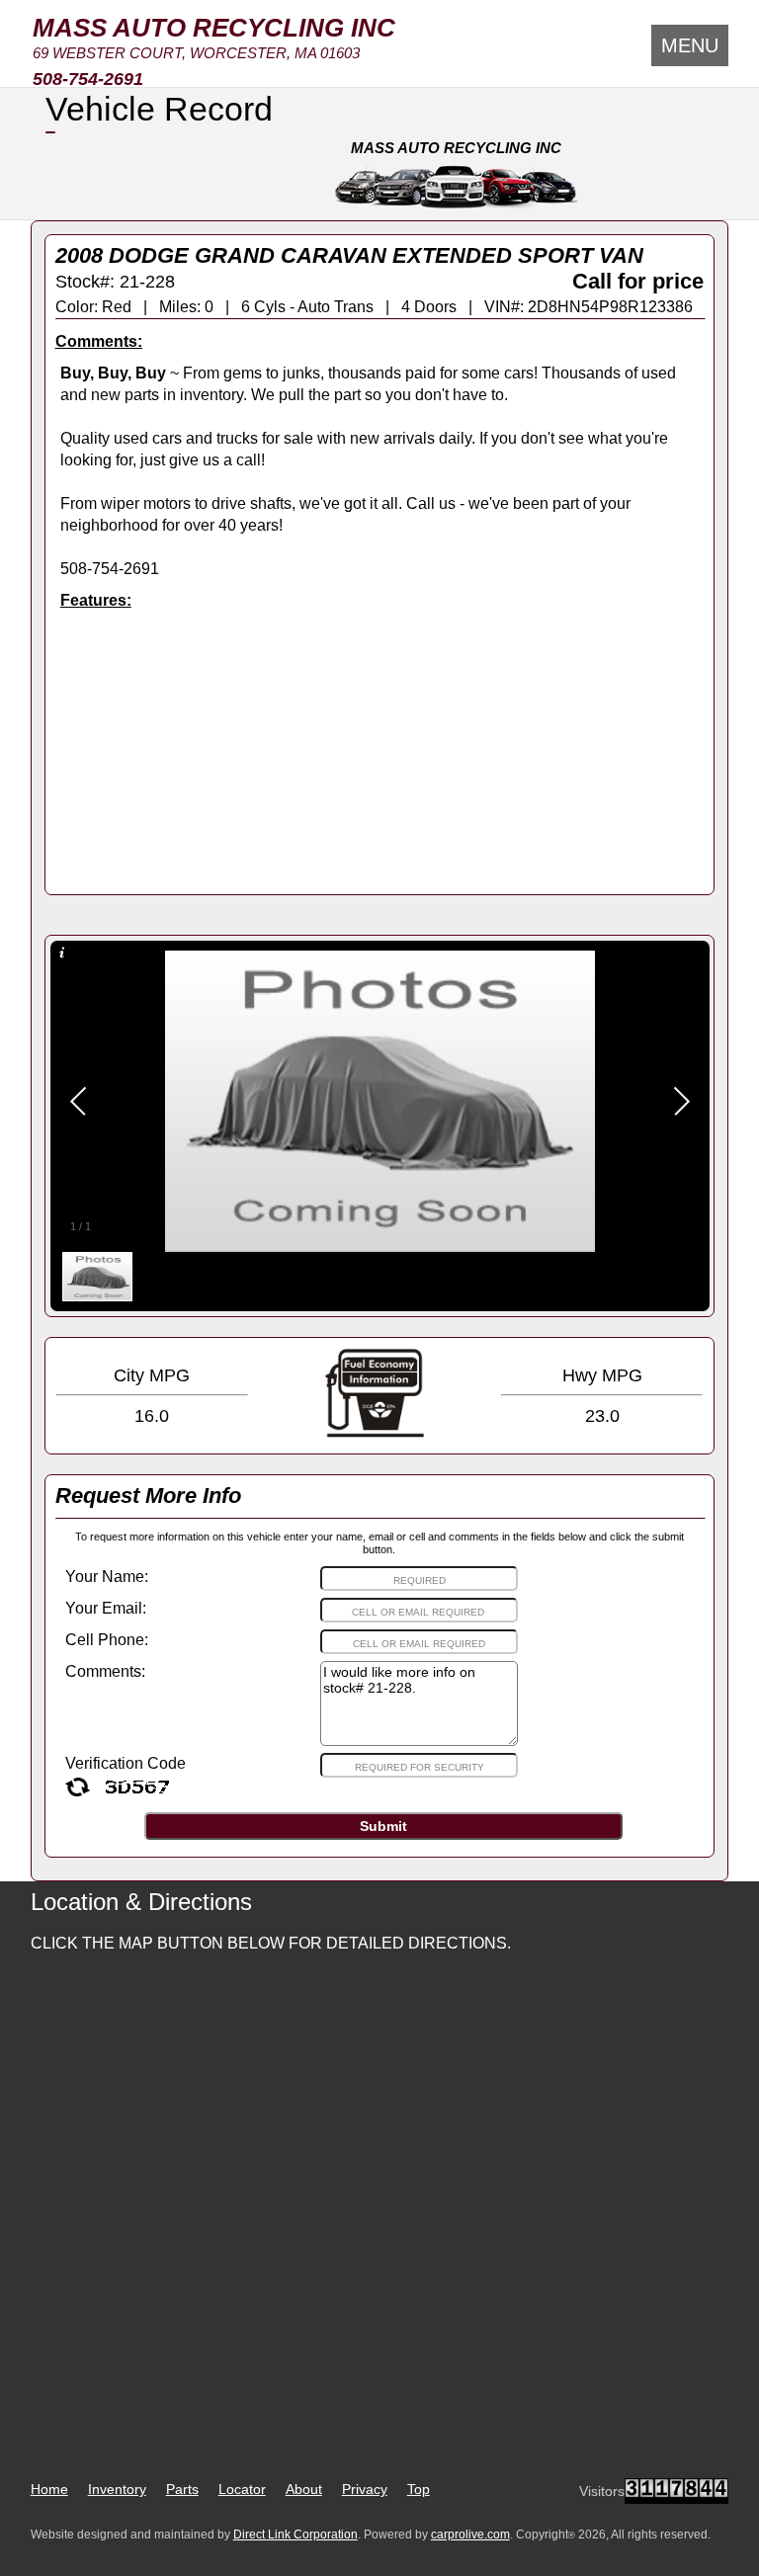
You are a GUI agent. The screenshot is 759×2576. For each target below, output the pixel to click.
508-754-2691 (88, 79)
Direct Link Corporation (295, 2534)
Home (49, 2489)
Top (419, 2489)
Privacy (365, 2489)
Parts (182, 2489)
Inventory (117, 2489)
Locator (242, 2489)
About (304, 2489)
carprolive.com (470, 2534)
